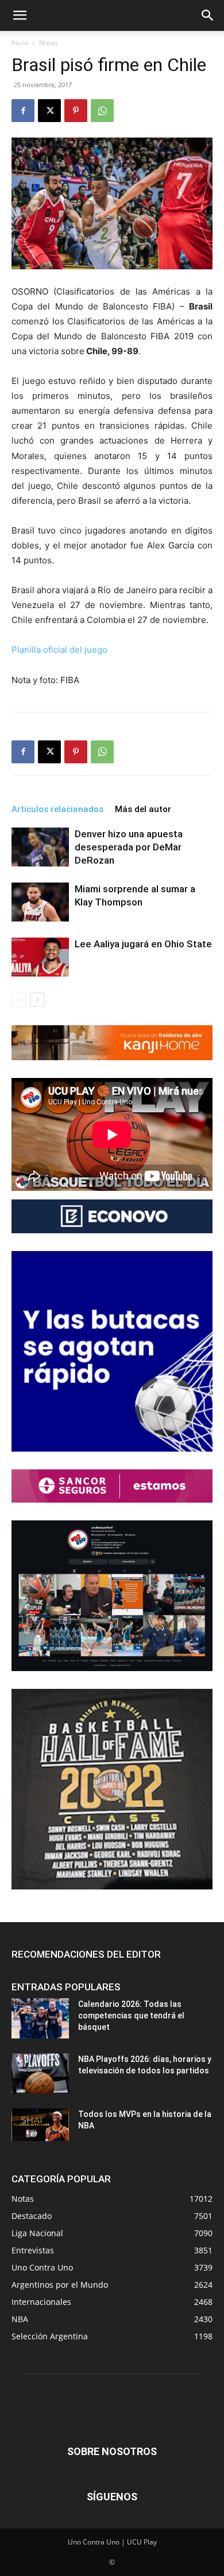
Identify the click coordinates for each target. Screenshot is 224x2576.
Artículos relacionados (57, 809)
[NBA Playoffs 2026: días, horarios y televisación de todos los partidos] (40, 2073)
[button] (20, 15)
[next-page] (37, 1000)
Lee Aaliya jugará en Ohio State (143, 944)
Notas (49, 43)
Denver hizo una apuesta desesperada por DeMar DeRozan (129, 847)
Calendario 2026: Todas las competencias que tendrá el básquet (131, 2016)
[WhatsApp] (102, 111)
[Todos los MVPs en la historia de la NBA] (40, 2124)
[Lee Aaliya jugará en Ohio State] (40, 957)
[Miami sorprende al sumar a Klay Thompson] (40, 902)
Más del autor (143, 809)
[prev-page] (19, 1000)
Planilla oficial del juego (59, 650)
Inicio (20, 43)
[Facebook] (23, 111)
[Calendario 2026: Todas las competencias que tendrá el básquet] (40, 2018)
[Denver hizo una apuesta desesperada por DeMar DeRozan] (40, 847)
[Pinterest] (76, 111)
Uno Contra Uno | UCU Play (112, 2542)
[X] (49, 111)
